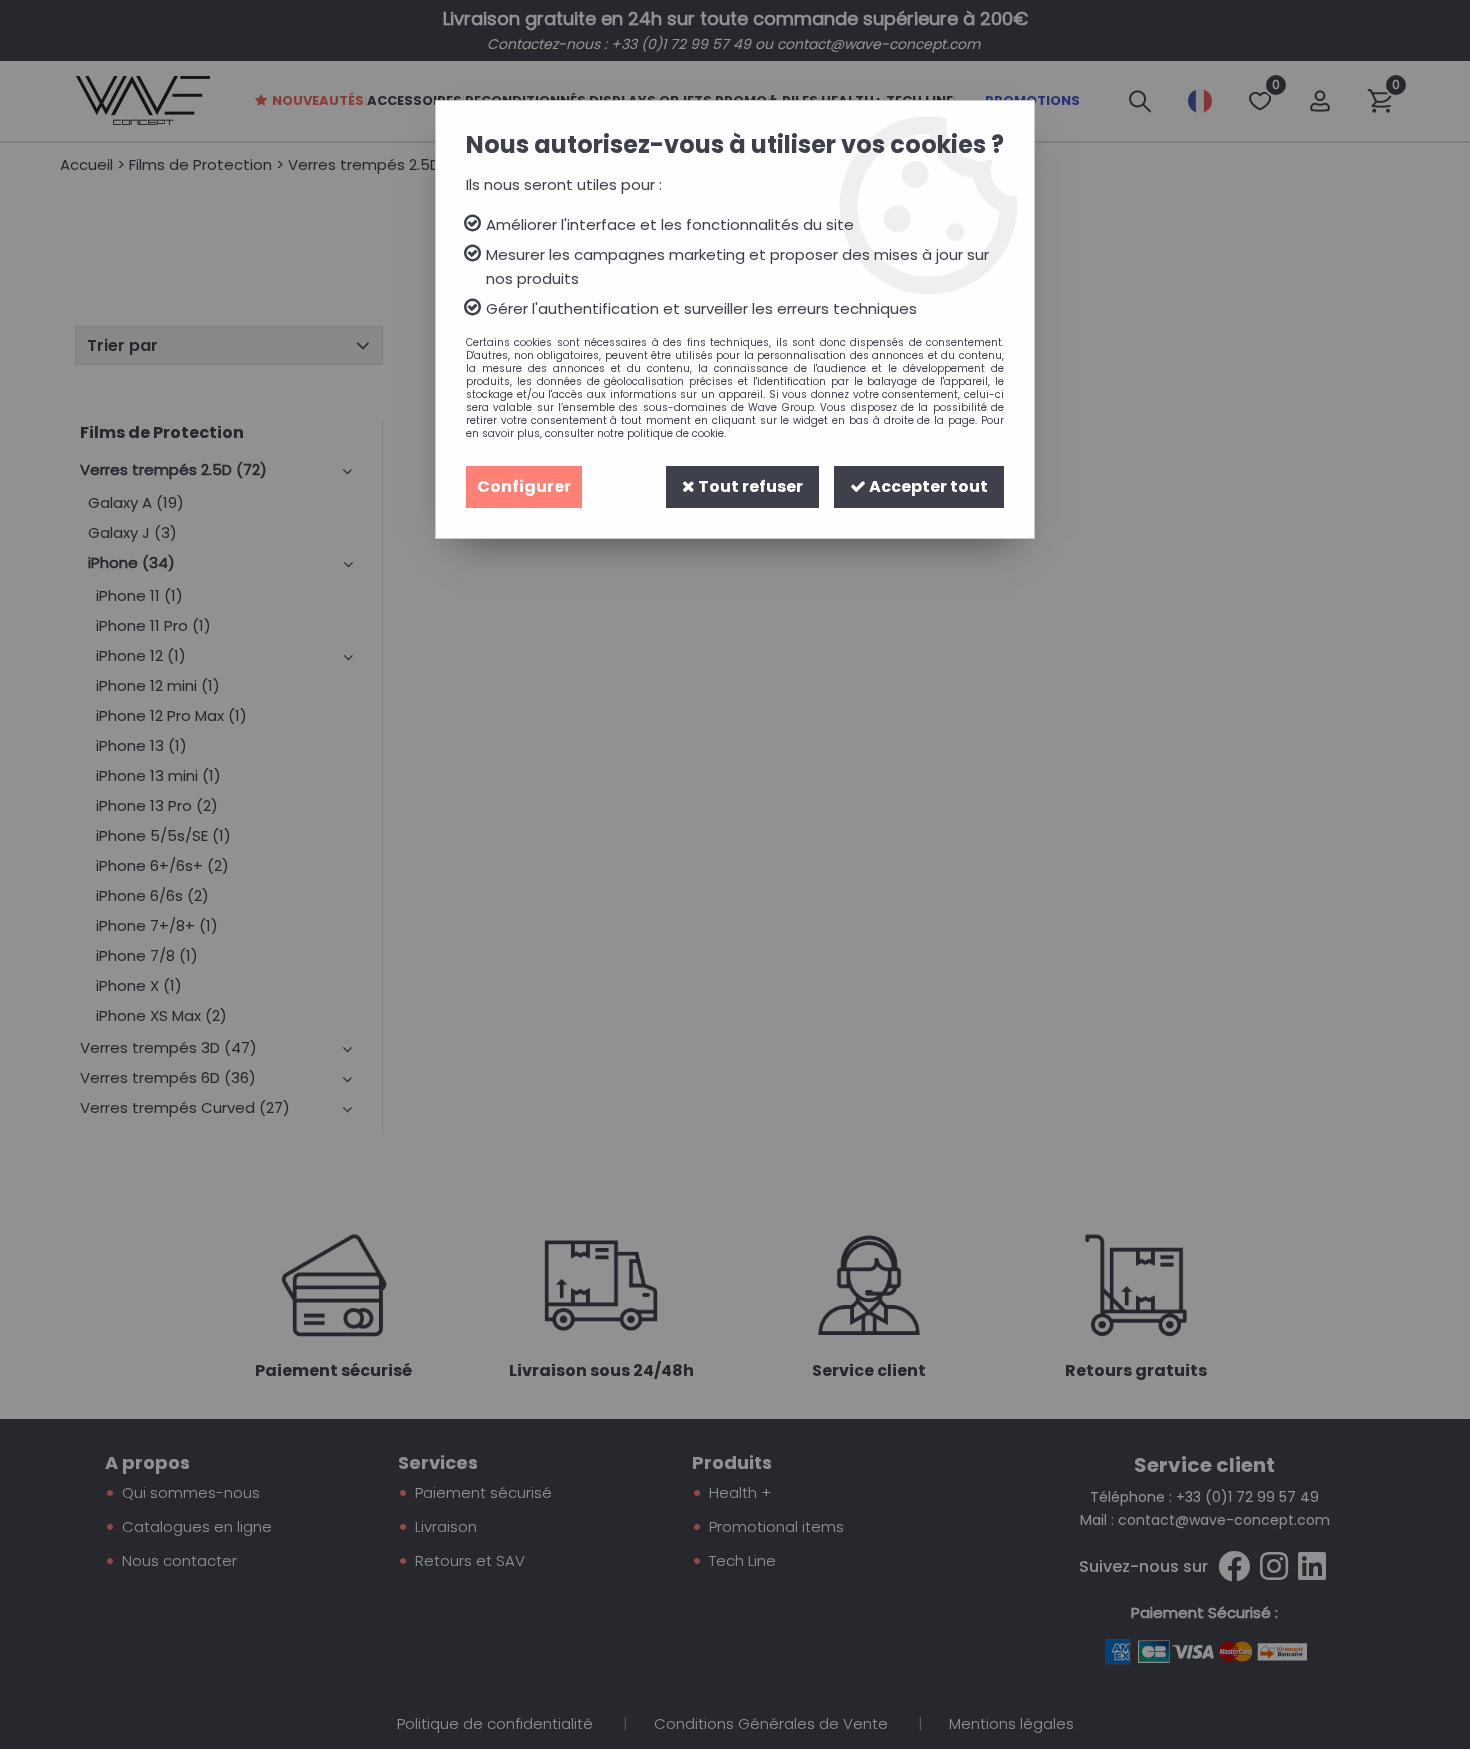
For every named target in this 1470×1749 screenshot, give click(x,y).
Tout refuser (749, 486)
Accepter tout (927, 486)
